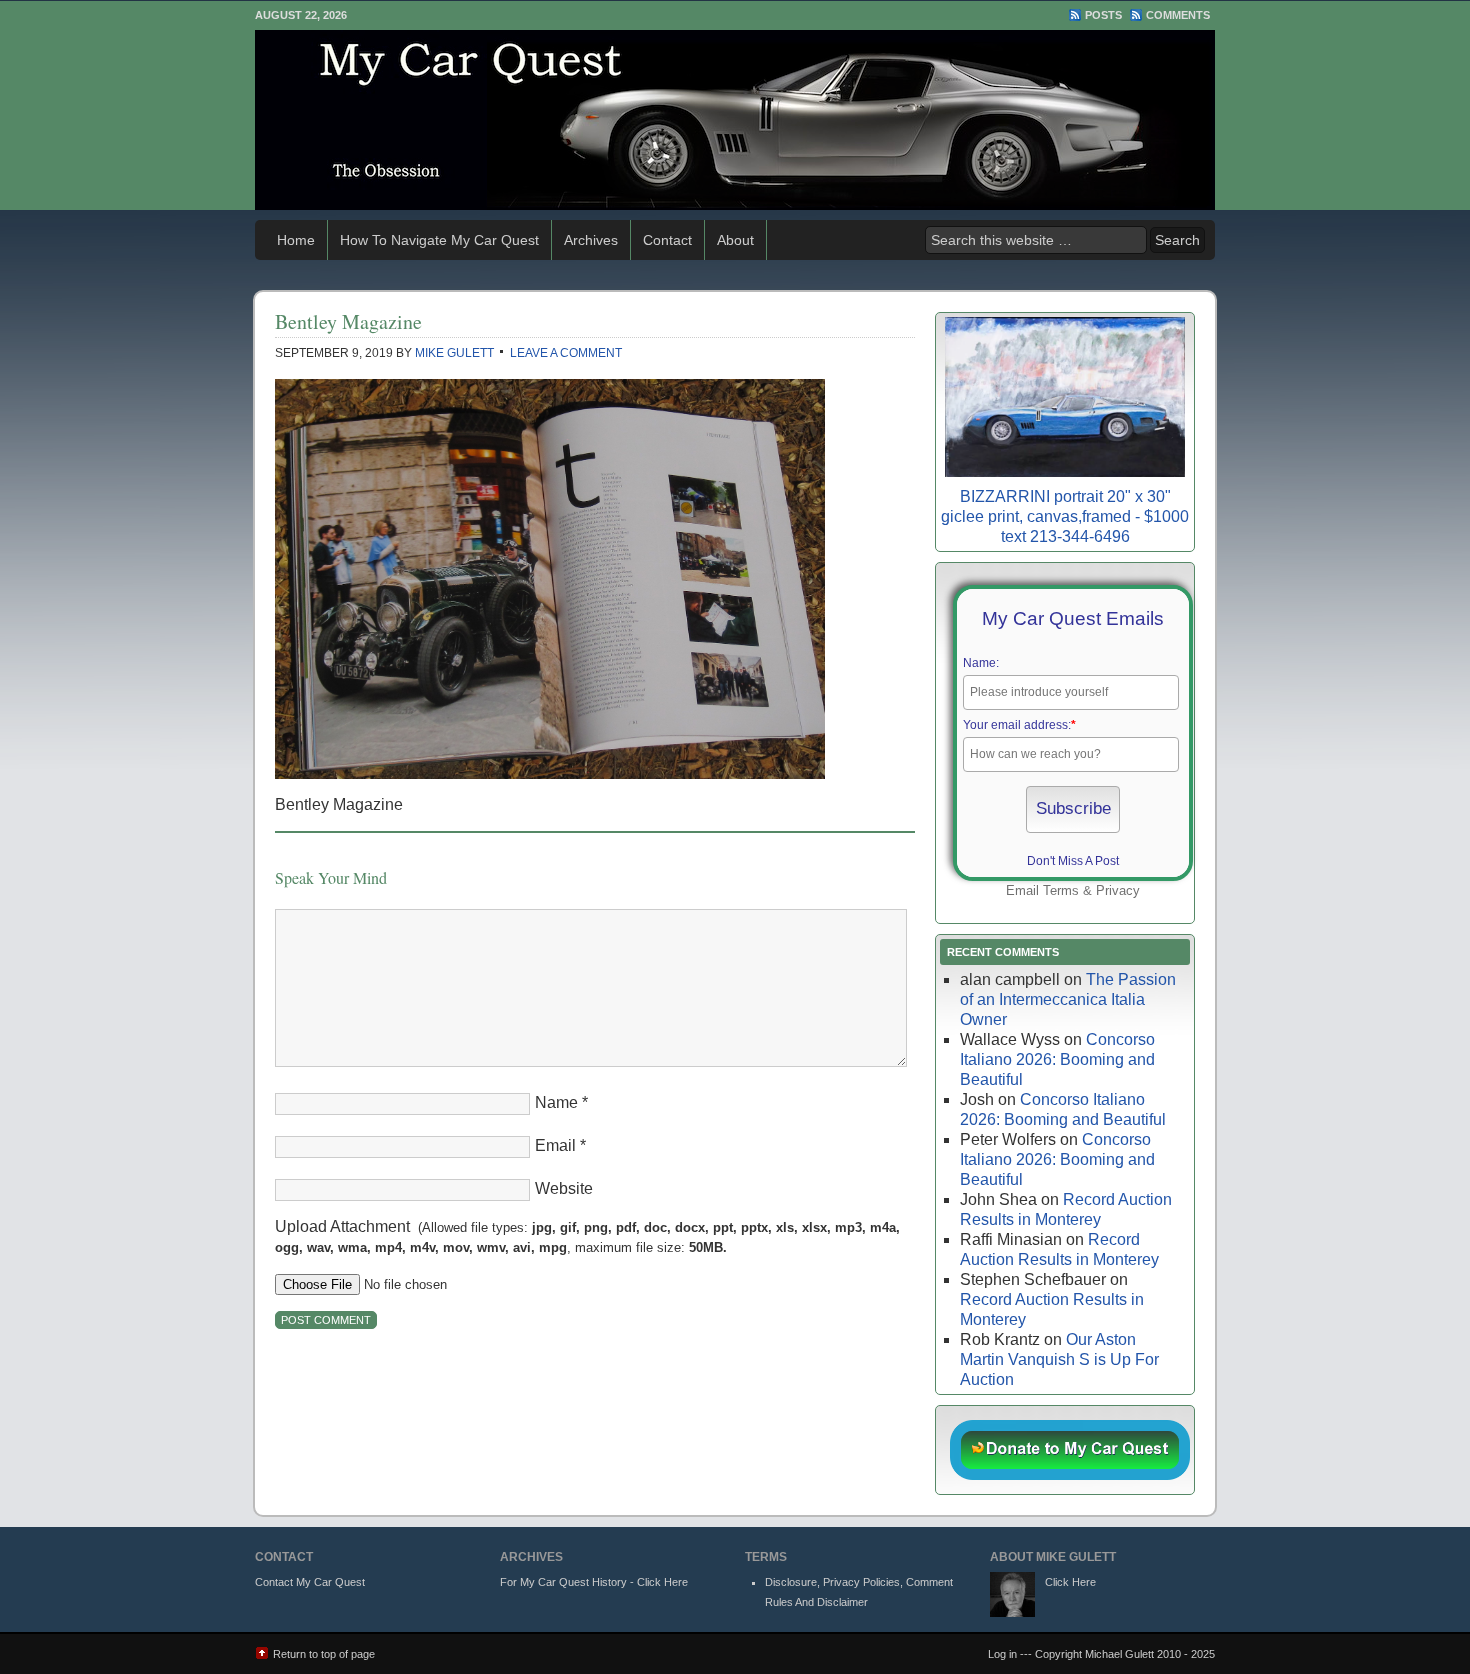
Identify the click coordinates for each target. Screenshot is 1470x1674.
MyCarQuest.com (735, 120)
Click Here (1070, 1582)
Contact (667, 240)
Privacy (1118, 890)
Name (556, 1102)
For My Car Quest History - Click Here (594, 1582)
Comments (1178, 15)
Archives (591, 240)
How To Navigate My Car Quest (439, 240)
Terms (1061, 890)
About (735, 240)
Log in (1002, 1654)
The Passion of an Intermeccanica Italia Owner (1068, 999)
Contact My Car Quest (310, 1582)
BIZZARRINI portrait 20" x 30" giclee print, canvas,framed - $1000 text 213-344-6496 (1065, 516)
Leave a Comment (566, 353)
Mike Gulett (454, 353)
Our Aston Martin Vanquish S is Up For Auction (1059, 1359)
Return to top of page (324, 1654)
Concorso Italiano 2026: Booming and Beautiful (1057, 1059)
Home (296, 240)
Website (564, 1188)
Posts (1103, 15)
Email (555, 1145)
